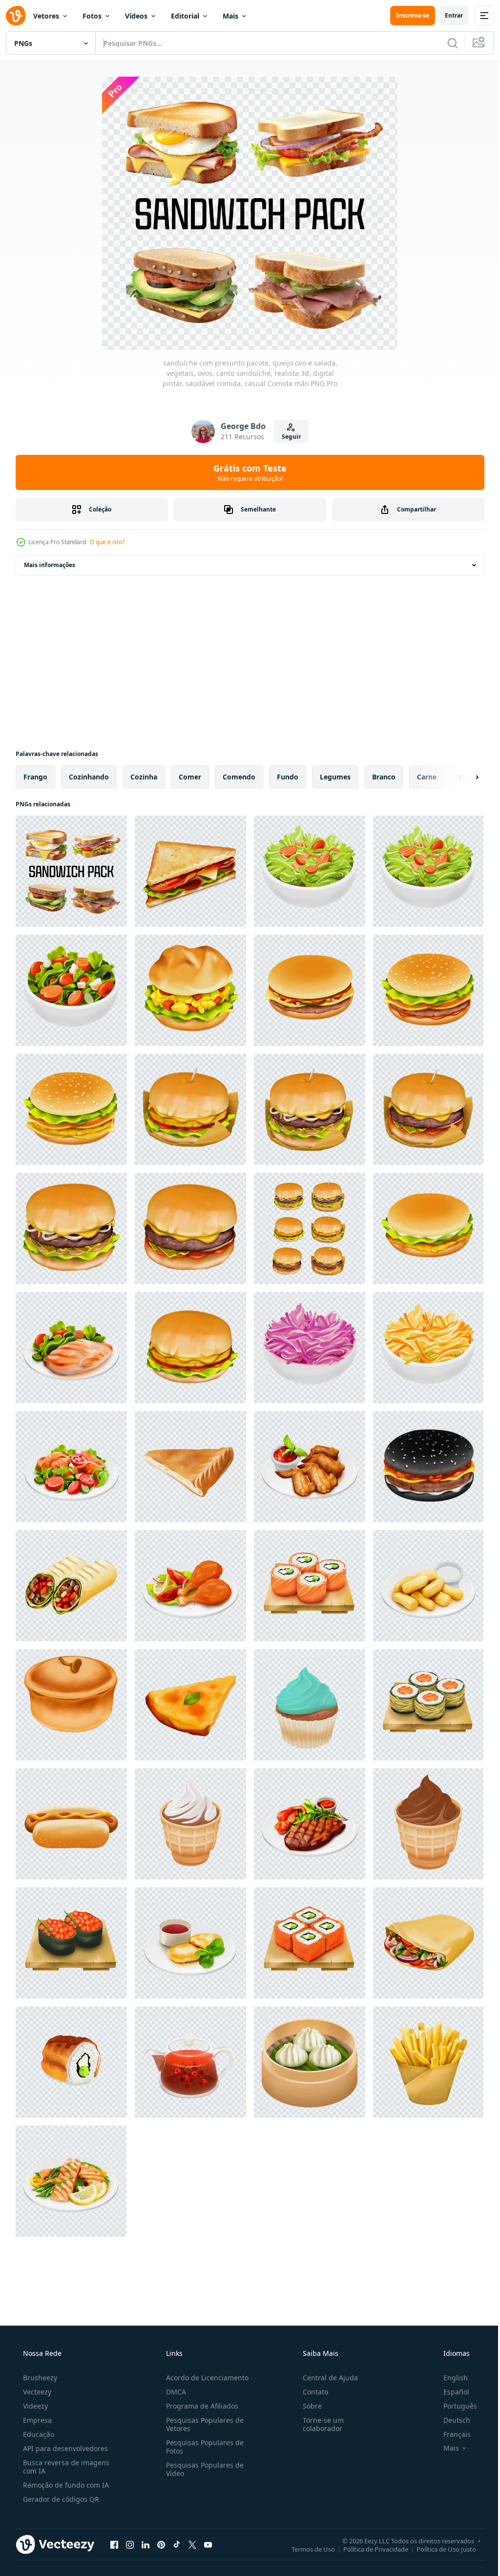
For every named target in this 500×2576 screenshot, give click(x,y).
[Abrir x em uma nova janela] (192, 2544)
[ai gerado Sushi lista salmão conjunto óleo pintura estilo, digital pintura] (310, 1586)
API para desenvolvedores (64, 2448)
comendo (239, 777)
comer (190, 777)
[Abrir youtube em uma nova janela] (208, 2544)
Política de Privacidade (368, 2549)
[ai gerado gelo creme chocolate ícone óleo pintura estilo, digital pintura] (428, 1824)
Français (451, 2434)
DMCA (173, 2392)
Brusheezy (39, 2378)
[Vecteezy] (16, 16)
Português (454, 2406)
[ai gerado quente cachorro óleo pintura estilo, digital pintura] (71, 1824)
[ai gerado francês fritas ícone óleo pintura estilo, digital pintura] (428, 2062)
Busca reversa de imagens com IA (65, 2467)
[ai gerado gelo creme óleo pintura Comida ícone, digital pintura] (190, 1824)
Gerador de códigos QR (60, 2499)
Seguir (287, 437)
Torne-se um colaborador (318, 2424)
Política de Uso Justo (439, 2549)
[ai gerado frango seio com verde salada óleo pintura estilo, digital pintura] (71, 1348)
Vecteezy (36, 2392)
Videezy (34, 2406)
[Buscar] (445, 43)
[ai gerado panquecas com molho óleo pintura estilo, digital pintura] (190, 1943)
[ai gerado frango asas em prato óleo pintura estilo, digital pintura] (310, 1467)
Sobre (307, 2406)
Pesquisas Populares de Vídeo (202, 2469)
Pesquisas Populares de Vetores (202, 2424)
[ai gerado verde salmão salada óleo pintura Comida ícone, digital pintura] (71, 1467)
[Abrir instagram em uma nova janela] (130, 2544)
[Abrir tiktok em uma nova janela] (177, 2544)
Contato (311, 2392)
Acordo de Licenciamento (204, 2378)
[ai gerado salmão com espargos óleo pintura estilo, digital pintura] (71, 2181)
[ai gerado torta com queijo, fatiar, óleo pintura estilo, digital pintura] (190, 1467)
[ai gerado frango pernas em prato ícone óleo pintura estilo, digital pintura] (190, 1586)
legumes (335, 777)
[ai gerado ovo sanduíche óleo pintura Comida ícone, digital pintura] (190, 990)
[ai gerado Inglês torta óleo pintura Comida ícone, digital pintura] (71, 1705)
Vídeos (136, 16)
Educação (38, 2434)
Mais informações (50, 565)
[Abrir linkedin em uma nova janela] (146, 2544)
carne (427, 777)
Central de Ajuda (325, 2378)
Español (450, 2392)
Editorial (185, 16)
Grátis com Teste (247, 472)
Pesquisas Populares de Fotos (202, 2447)
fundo (288, 777)
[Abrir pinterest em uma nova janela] (161, 2544)
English (449, 2378)
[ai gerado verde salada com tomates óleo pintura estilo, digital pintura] (310, 871)
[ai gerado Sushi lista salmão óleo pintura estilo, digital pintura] (71, 2062)
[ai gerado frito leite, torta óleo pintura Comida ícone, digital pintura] (428, 1586)
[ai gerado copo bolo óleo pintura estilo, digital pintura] (310, 1705)
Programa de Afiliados (199, 2406)
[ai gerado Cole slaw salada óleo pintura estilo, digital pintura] (428, 1348)
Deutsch (450, 2420)
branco (384, 777)
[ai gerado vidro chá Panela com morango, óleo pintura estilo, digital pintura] (190, 2062)
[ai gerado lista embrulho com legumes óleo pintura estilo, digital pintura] (71, 1586)
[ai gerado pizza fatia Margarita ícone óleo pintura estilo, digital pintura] (190, 1705)
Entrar (447, 15)
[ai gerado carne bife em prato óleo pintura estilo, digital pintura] (310, 1824)
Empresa (36, 2420)
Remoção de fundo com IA (65, 2485)
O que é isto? (107, 542)
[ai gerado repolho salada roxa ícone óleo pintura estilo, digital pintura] (310, 1348)
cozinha (144, 777)
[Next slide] (461, 777)
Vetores (46, 16)
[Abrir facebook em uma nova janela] (114, 2544)
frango (35, 777)
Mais (230, 16)
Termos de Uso (306, 2549)
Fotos (92, 16)
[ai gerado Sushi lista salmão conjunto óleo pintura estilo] (71, 1943)
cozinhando (89, 777)
